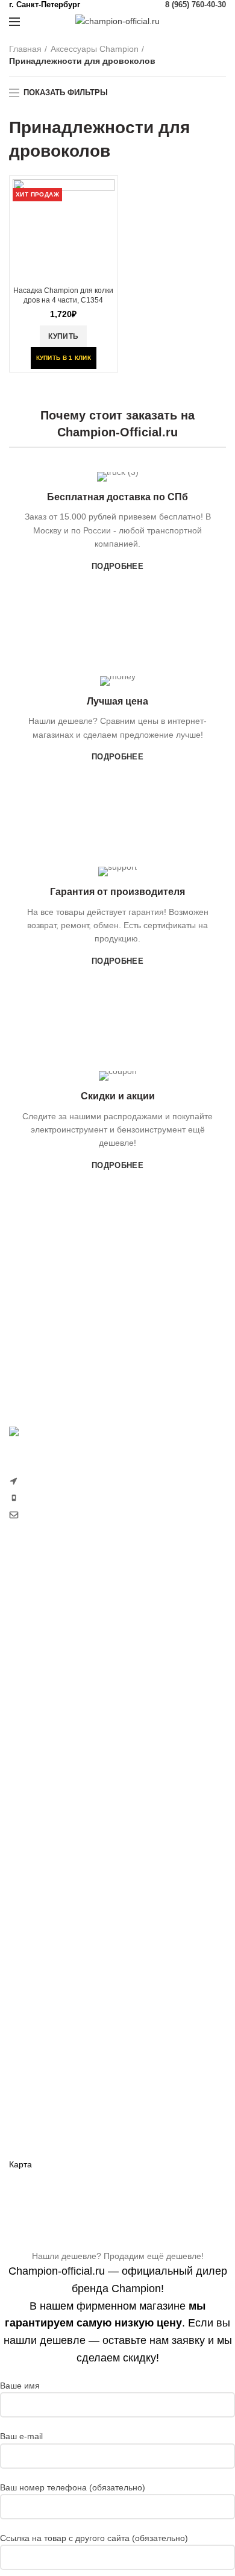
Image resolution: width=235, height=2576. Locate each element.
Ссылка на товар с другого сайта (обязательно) (94, 2538)
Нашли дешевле (41, 2102)
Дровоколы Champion (52, 1718)
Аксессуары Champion (95, 49)
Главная (25, 49)
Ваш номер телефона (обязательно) (73, 2487)
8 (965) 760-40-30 (196, 5)
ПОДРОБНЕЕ (117, 566)
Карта (20, 2164)
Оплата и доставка (46, 2060)
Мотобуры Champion (50, 1962)
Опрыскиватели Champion (61, 1739)
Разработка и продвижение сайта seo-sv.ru (94, 1540)
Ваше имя (20, 2386)
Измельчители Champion (58, 1802)
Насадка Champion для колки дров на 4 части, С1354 (63, 295)
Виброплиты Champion (54, 1941)
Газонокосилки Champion (59, 1635)
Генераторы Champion (54, 1858)
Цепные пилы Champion (57, 1698)
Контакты (27, 2144)
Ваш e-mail (21, 2436)
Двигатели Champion (50, 1899)
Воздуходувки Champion (57, 1781)
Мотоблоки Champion (51, 1614)
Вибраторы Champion (52, 1920)
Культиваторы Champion (57, 1656)
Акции (21, 2123)
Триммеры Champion (51, 1677)
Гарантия (27, 2081)
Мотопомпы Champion (53, 1878)
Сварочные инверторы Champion (75, 1982)
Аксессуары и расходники (84, 2004)
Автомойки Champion (51, 1760)
